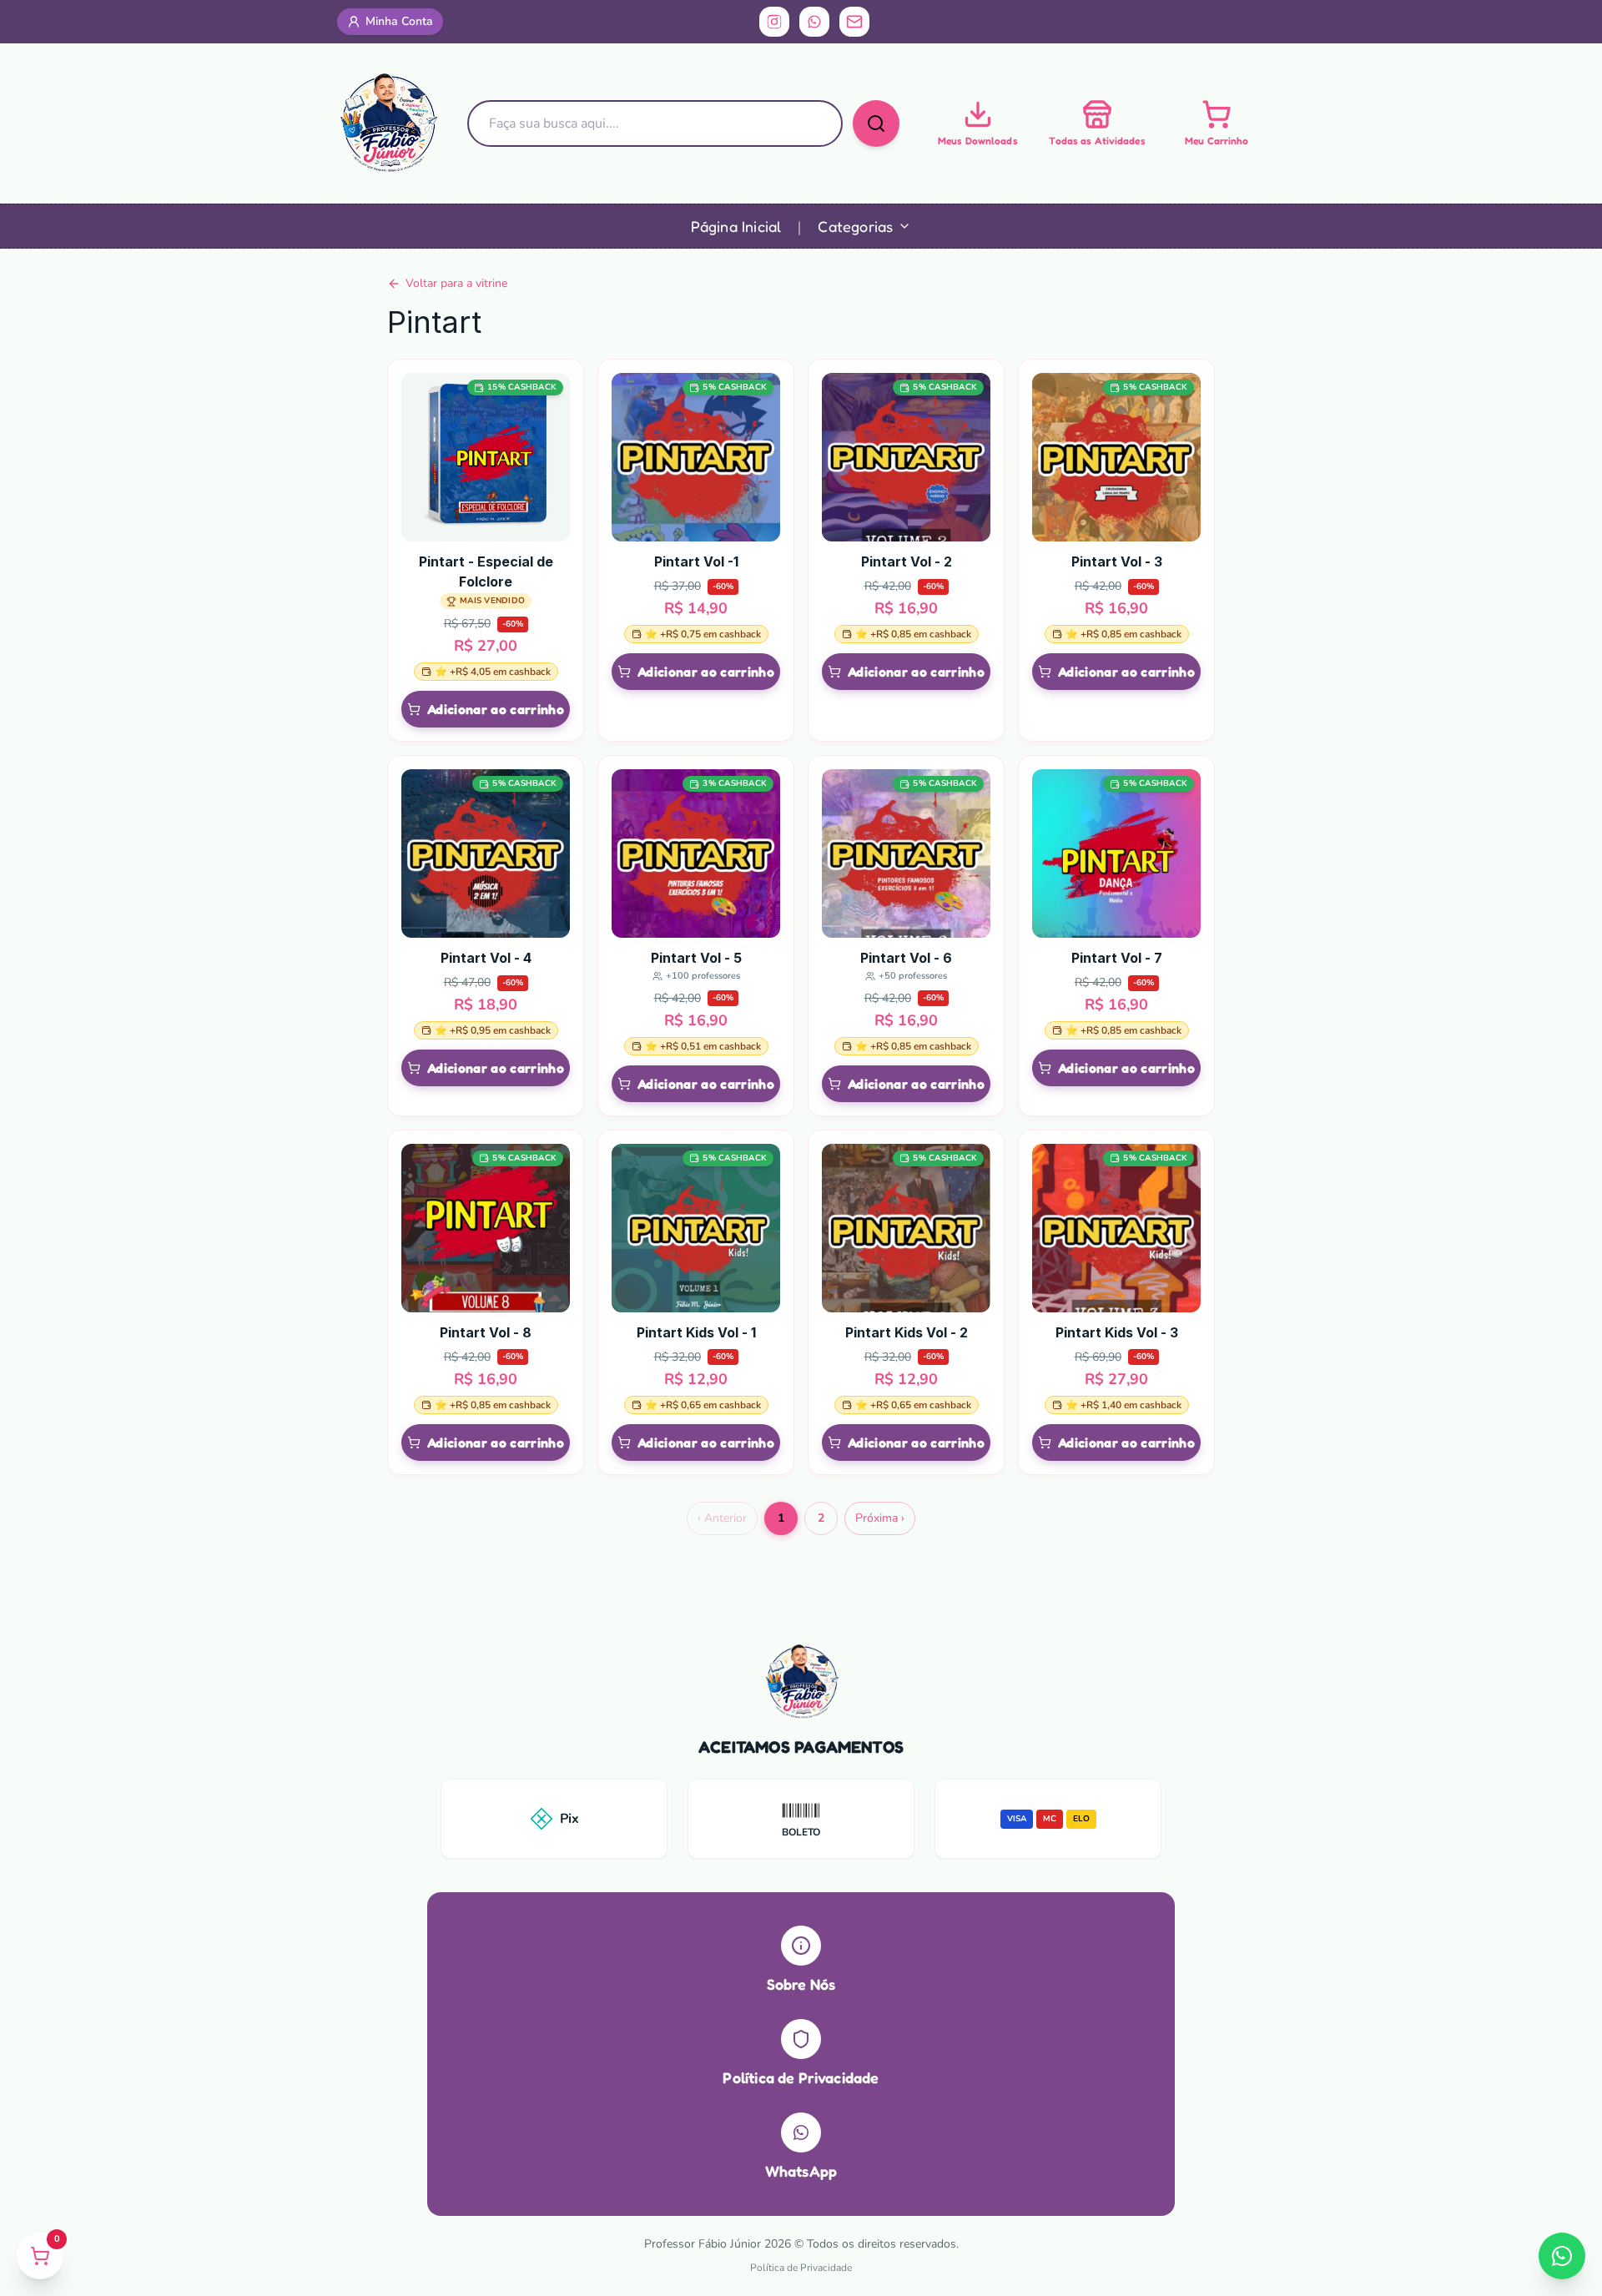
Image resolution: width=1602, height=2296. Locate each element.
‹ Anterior (722, 1518)
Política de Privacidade (801, 2268)
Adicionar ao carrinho (496, 709)
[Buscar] (876, 123)
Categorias (855, 226)
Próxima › (880, 1518)
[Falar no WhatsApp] (1562, 2256)
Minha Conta (399, 21)
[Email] (854, 22)
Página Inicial (736, 226)
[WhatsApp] (814, 22)
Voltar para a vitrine (456, 283)
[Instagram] (774, 22)
